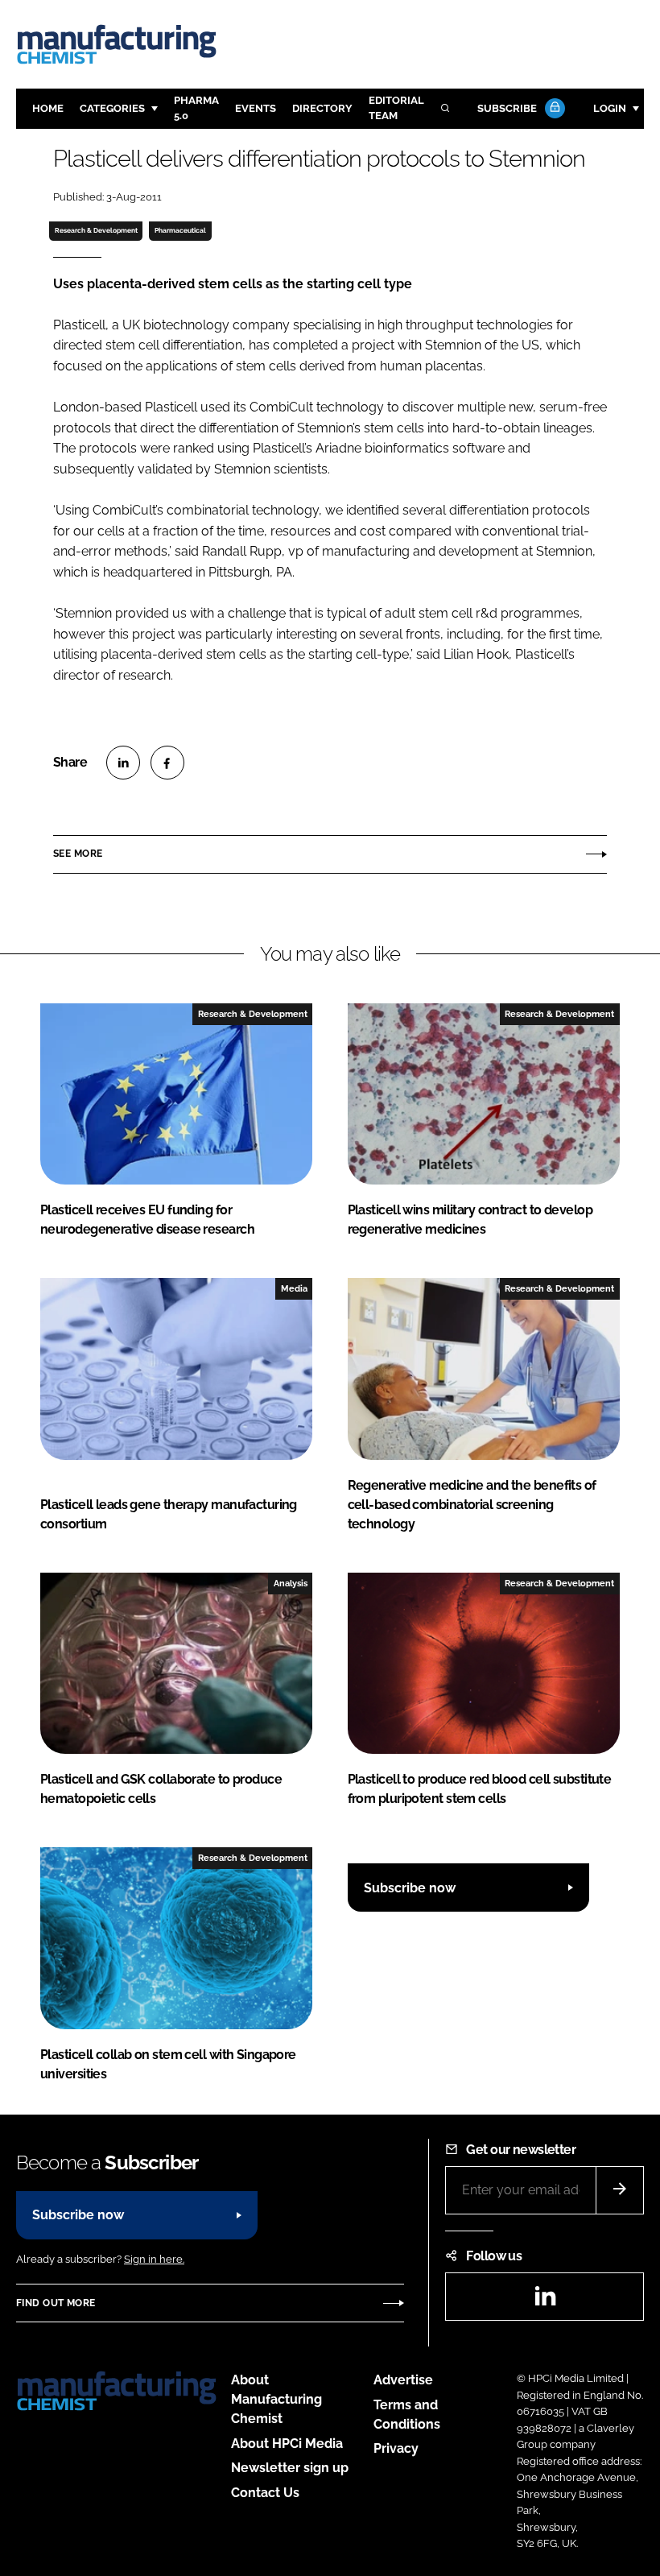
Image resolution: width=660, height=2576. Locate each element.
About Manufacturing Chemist (276, 2399)
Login (610, 108)
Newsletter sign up (290, 2468)
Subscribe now (410, 1888)
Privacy (396, 2448)
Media (294, 1288)
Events (256, 108)
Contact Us (265, 2493)
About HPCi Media (287, 2444)
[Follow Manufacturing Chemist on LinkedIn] (545, 2301)
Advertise (403, 2380)
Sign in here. (154, 2259)
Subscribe (507, 108)
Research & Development (96, 230)
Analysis (291, 1583)
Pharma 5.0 (196, 108)
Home (48, 108)
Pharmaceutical (180, 230)
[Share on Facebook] (167, 763)
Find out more (56, 2303)
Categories (112, 108)
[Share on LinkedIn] (123, 763)
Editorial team (396, 108)
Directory (322, 108)
